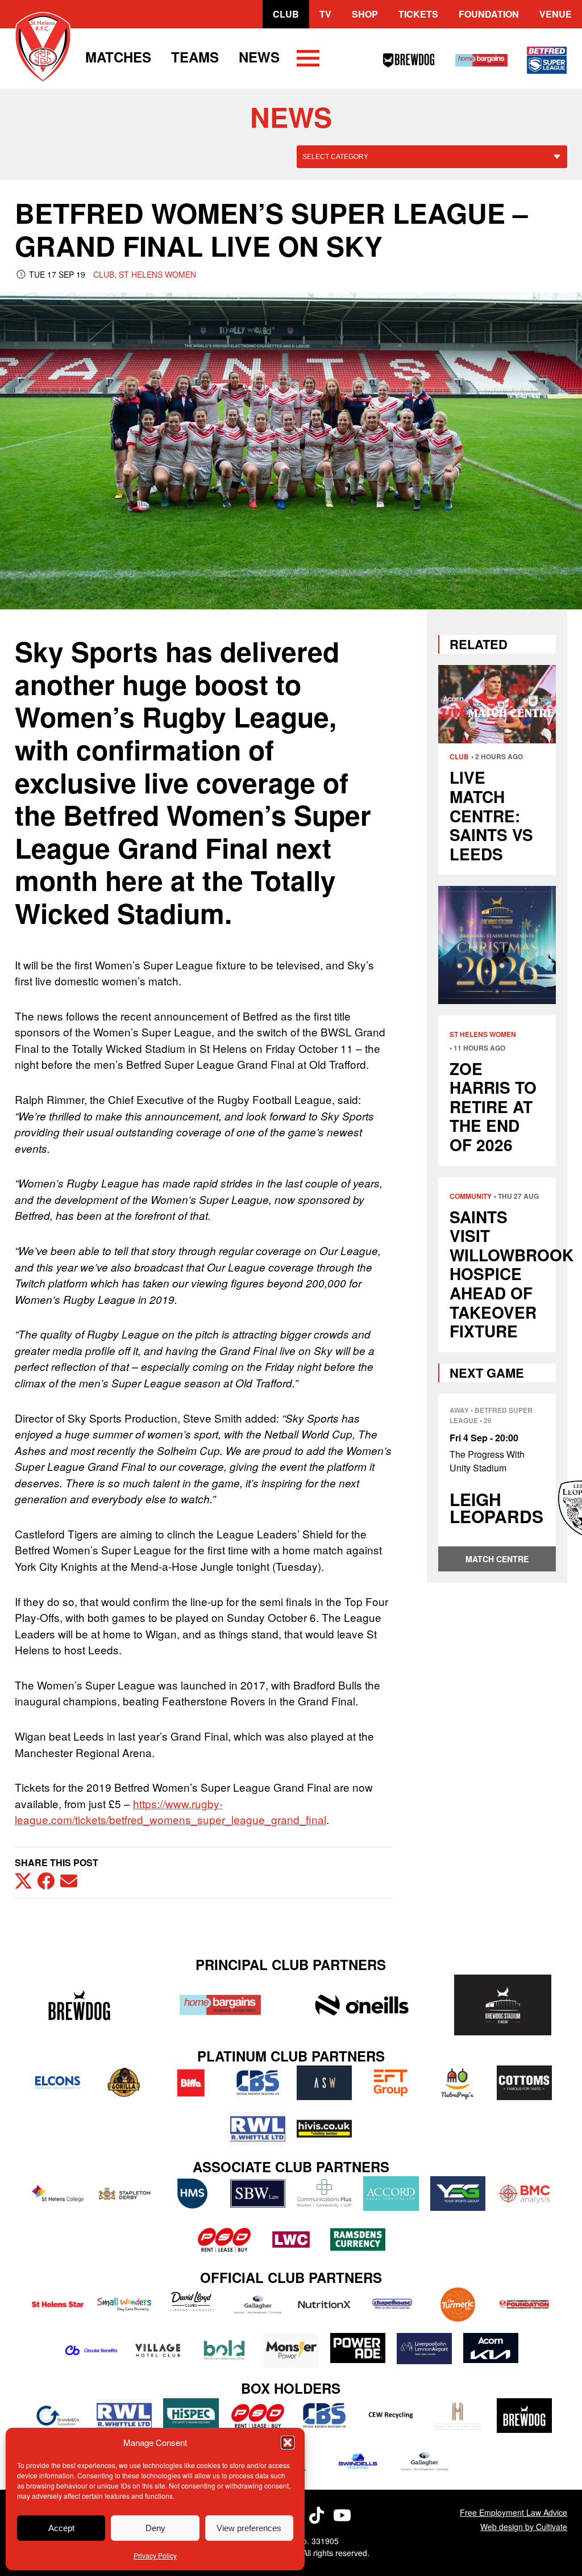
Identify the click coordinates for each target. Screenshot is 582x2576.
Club (286, 14)
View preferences (249, 2528)
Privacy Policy (155, 2555)
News (259, 57)
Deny (155, 2528)
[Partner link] (80, 2005)
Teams (195, 57)
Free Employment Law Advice (514, 2512)
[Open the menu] (308, 60)
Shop (365, 14)
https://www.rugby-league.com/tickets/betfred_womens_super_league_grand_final (171, 1812)
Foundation (489, 14)
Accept (61, 2528)
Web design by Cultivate (524, 2527)
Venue (556, 14)
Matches (118, 57)
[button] (288, 2443)
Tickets (418, 14)
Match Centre (497, 1559)
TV (325, 14)
